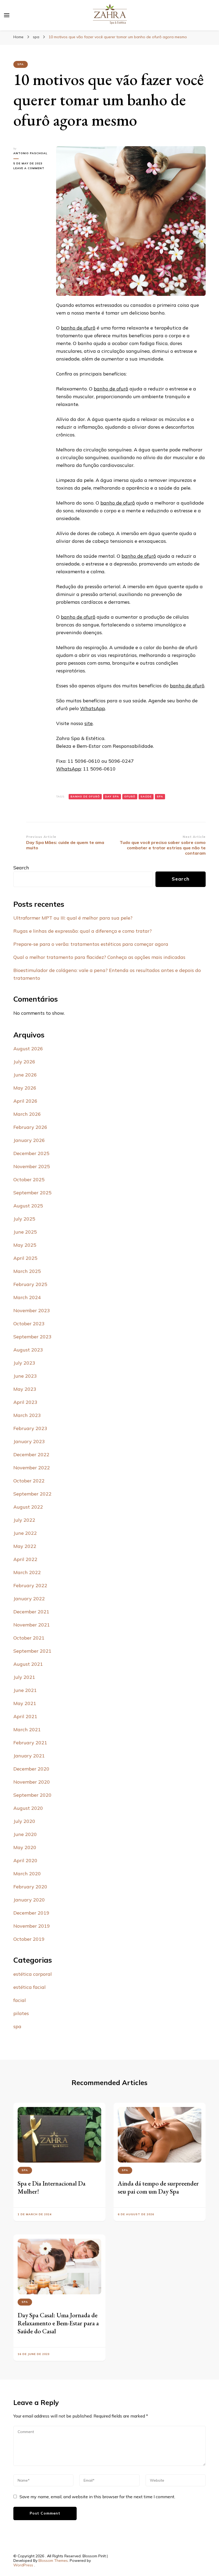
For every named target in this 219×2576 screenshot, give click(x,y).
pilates (21, 2013)
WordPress (23, 2565)
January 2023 (29, 1441)
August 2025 (28, 1206)
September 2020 (32, 1795)
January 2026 (29, 1140)
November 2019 (32, 1926)
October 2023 (29, 1324)
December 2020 (31, 1769)
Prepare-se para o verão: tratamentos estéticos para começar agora (91, 944)
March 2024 (27, 1297)
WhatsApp (93, 708)
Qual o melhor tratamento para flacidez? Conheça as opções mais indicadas (99, 957)
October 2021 (29, 1638)
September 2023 (32, 1337)
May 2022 (25, 1546)
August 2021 (28, 1664)
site (89, 723)
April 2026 (25, 1101)
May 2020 (25, 1847)
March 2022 (27, 1572)
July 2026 (24, 1062)
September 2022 (32, 1494)
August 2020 (28, 1808)
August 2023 (28, 1350)
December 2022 (31, 1454)
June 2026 (25, 1075)
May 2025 (25, 1245)
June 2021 (25, 1690)
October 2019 (29, 1939)
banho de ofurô (78, 328)
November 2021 (32, 1625)
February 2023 (30, 1428)
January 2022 (29, 1599)
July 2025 (24, 1219)
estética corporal (33, 1974)
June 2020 (25, 1834)
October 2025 (29, 1179)
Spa (160, 797)
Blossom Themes (53, 2560)
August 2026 (28, 1049)
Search (21, 868)
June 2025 (25, 1232)
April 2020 (25, 1860)
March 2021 (27, 1729)
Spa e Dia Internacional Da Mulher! (52, 2187)
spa (21, 64)
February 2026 (30, 1127)
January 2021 (29, 1756)
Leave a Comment (31, 168)
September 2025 (32, 1193)
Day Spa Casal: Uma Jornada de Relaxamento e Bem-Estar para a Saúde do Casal (58, 2323)
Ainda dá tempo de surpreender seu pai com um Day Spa (158, 2187)
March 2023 (27, 1415)
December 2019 (31, 1913)
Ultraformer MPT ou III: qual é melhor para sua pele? (73, 918)
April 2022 (25, 1559)
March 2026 (27, 1114)
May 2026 (25, 1088)
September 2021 (32, 1651)
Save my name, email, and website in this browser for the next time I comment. (97, 2497)
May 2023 (25, 1389)
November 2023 (32, 1310)
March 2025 (27, 1271)
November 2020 (32, 1782)
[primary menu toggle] (7, 15)
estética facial (30, 1987)
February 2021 (30, 1743)
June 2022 (25, 1533)
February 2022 (30, 1585)
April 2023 (25, 1402)
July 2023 (24, 1363)
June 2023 (25, 1376)
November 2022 (32, 1468)
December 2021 (31, 1612)
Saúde (146, 797)
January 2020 (29, 1900)
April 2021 (25, 1716)
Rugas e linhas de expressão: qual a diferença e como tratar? (83, 931)
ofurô (130, 797)
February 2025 (30, 1284)
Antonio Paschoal (30, 153)
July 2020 (24, 1821)
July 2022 (24, 1520)
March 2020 (27, 1874)
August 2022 (28, 1507)
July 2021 (24, 1677)
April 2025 (25, 1258)
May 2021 (25, 1703)
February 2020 (30, 1887)
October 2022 (29, 1481)
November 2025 (32, 1166)
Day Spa (112, 797)
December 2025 (31, 1153)
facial (20, 2000)
